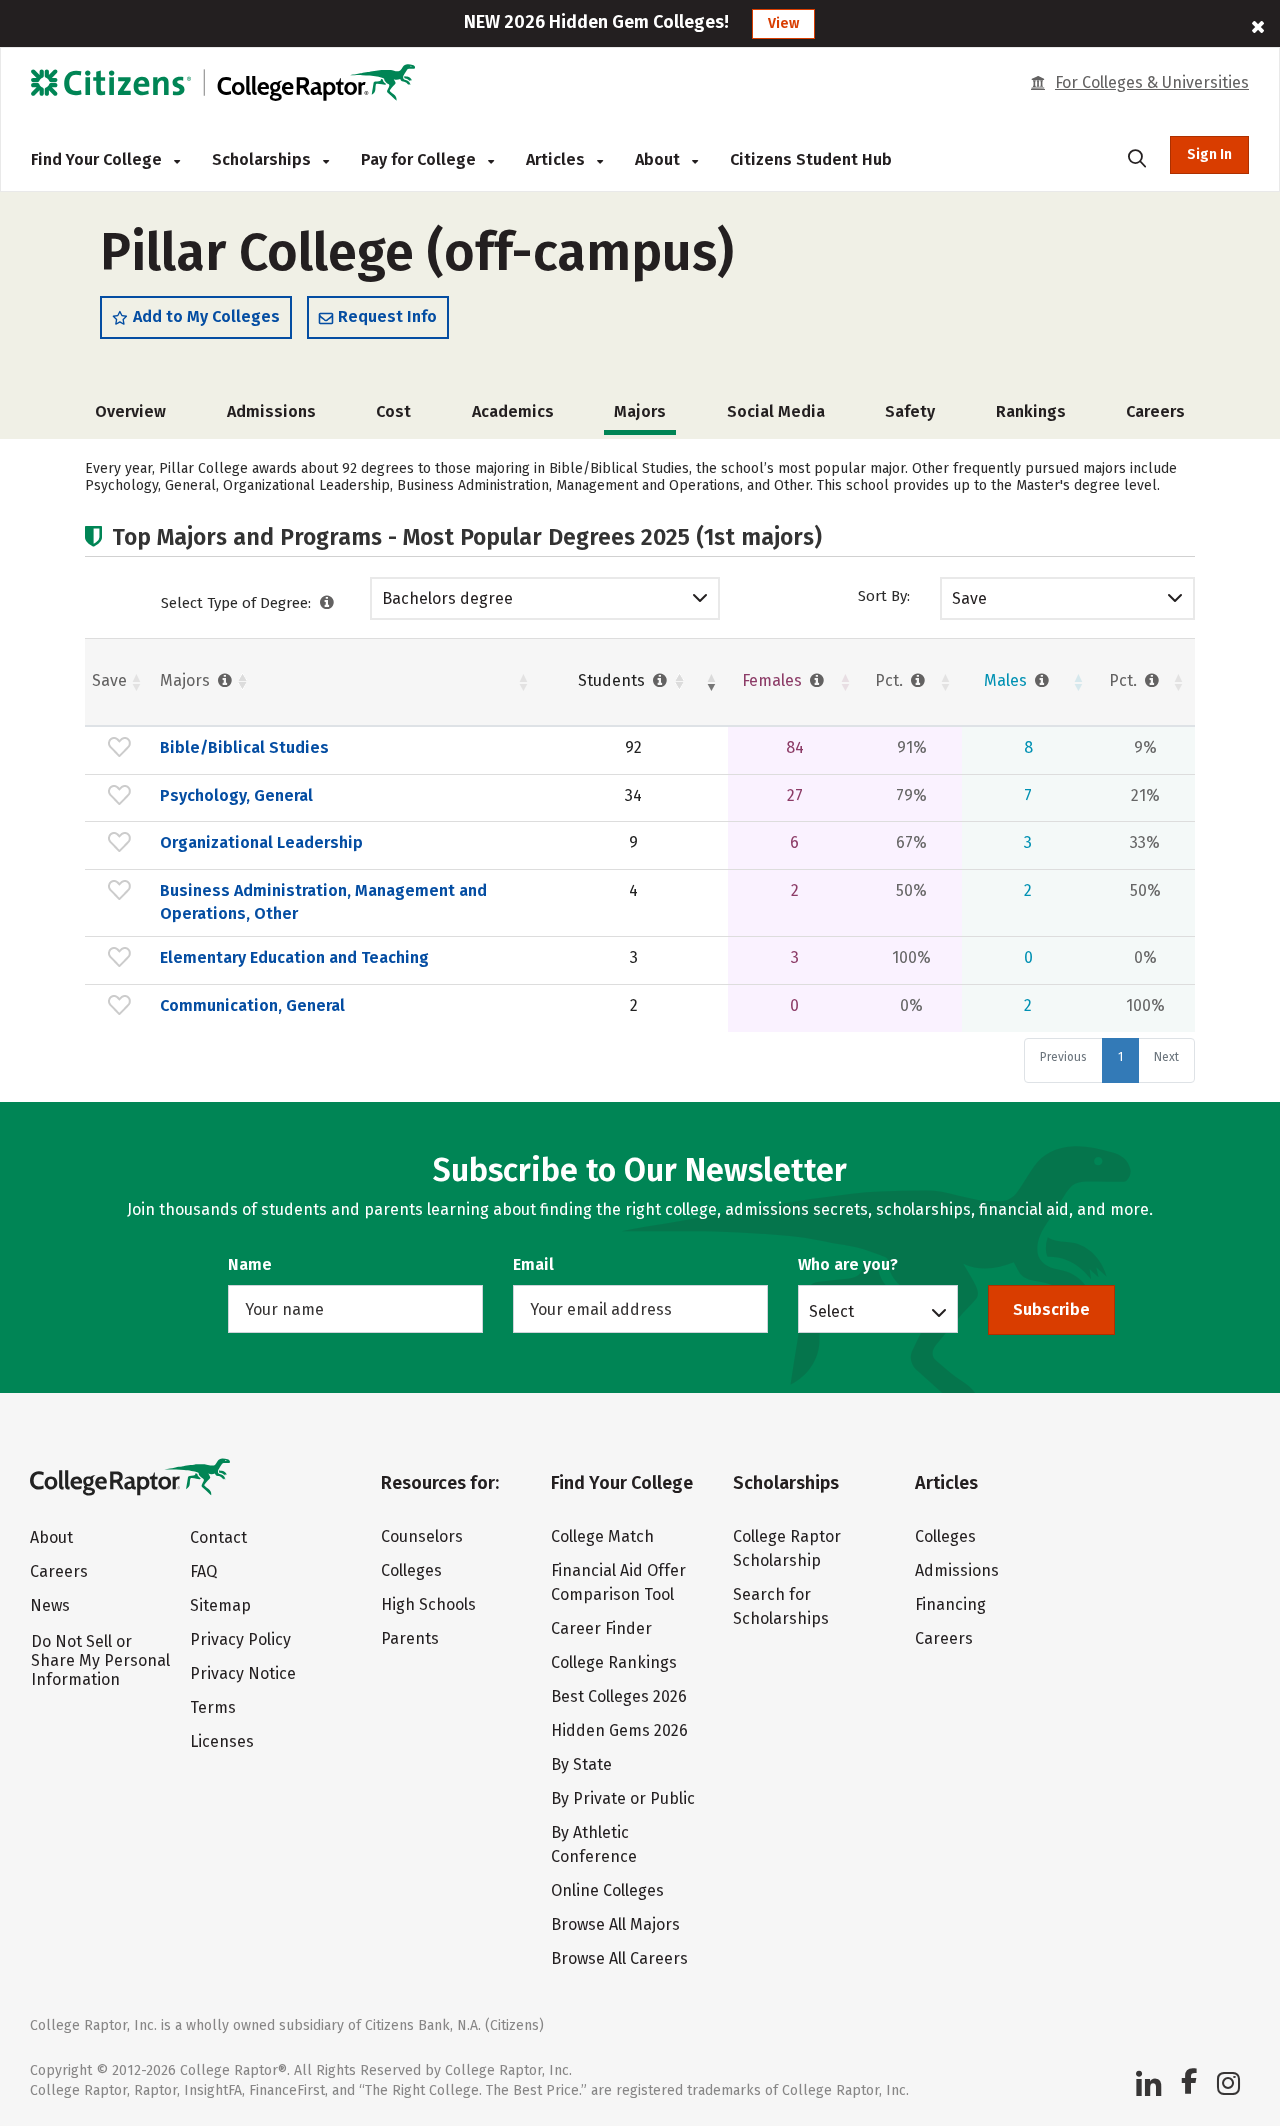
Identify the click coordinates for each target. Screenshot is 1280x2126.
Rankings (1031, 411)
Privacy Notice (243, 1673)
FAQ (203, 1571)
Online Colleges (607, 1890)
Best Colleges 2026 (619, 1696)
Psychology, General (236, 795)
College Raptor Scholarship (787, 1548)
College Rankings (614, 1662)
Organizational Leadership (261, 842)
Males (1007, 680)
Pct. (891, 680)
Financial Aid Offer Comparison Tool (618, 1582)
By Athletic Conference (594, 1844)
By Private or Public (623, 1798)
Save (969, 598)
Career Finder (601, 1628)
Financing (950, 1604)
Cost (393, 411)
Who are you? (848, 1264)
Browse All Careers (619, 1958)
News (50, 1605)
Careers (1155, 411)
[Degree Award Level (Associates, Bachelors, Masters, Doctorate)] (327, 603)
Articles (557, 159)
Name (250, 1264)
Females (774, 680)
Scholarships (263, 159)
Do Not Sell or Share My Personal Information (100, 1660)
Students (613, 680)
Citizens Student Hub (811, 159)
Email (533, 1264)
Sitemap (220, 1605)
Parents (410, 1638)
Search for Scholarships (781, 1606)
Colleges (411, 1570)
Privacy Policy (240, 1639)
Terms (213, 1707)
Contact (218, 1537)
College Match (602, 1536)
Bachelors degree (447, 598)
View (783, 23)
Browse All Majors (615, 1924)
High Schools (428, 1604)
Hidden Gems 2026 (619, 1730)
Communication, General (252, 1005)
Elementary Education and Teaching (294, 957)
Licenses (222, 1741)
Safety (910, 411)
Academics (513, 411)
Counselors (422, 1536)
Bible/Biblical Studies (244, 747)
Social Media (776, 411)
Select (831, 1311)
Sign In (1209, 154)
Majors (187, 680)
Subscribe (1051, 1309)
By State (581, 1764)
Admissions (271, 411)
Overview (130, 411)
